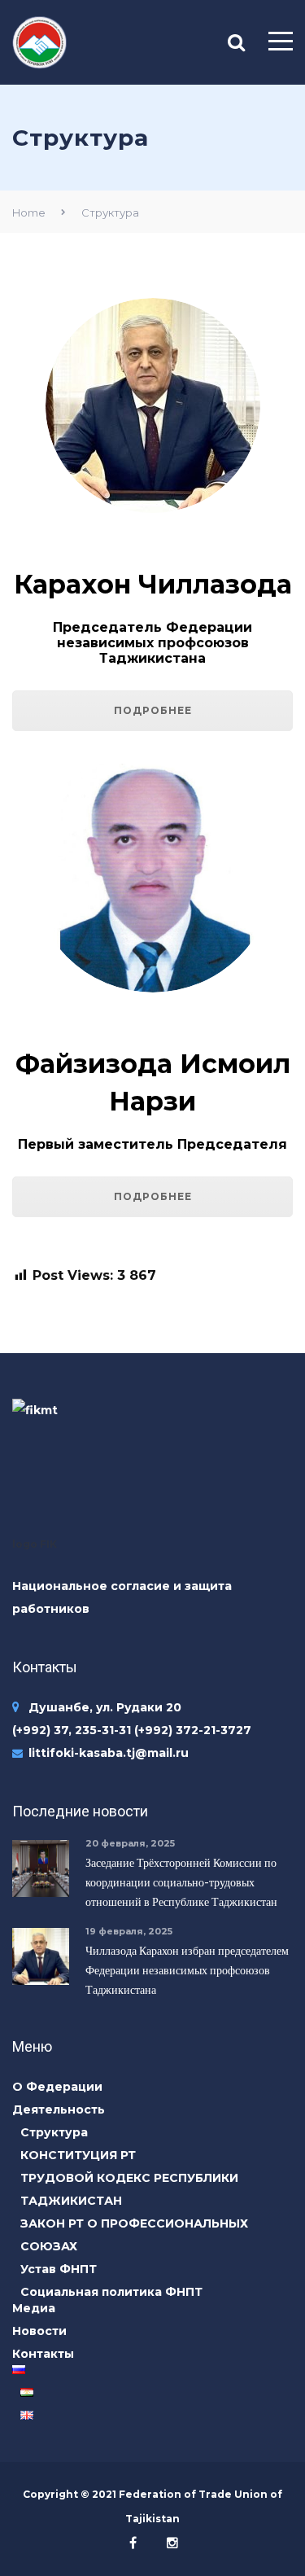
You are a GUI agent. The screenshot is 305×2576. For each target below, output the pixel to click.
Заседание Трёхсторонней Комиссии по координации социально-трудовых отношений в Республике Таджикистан (181, 1882)
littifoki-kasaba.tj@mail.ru (109, 1753)
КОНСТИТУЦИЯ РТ (78, 2155)
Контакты (43, 2354)
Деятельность (59, 2109)
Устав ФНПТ (59, 2269)
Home (29, 212)
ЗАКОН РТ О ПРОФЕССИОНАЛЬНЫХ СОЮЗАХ (134, 2235)
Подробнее (153, 710)
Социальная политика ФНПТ (111, 2292)
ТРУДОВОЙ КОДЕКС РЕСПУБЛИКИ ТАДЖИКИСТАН (129, 2189)
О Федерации (57, 2087)
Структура (54, 2132)
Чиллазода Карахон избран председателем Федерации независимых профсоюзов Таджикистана (187, 1970)
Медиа (34, 2308)
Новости (39, 2331)
